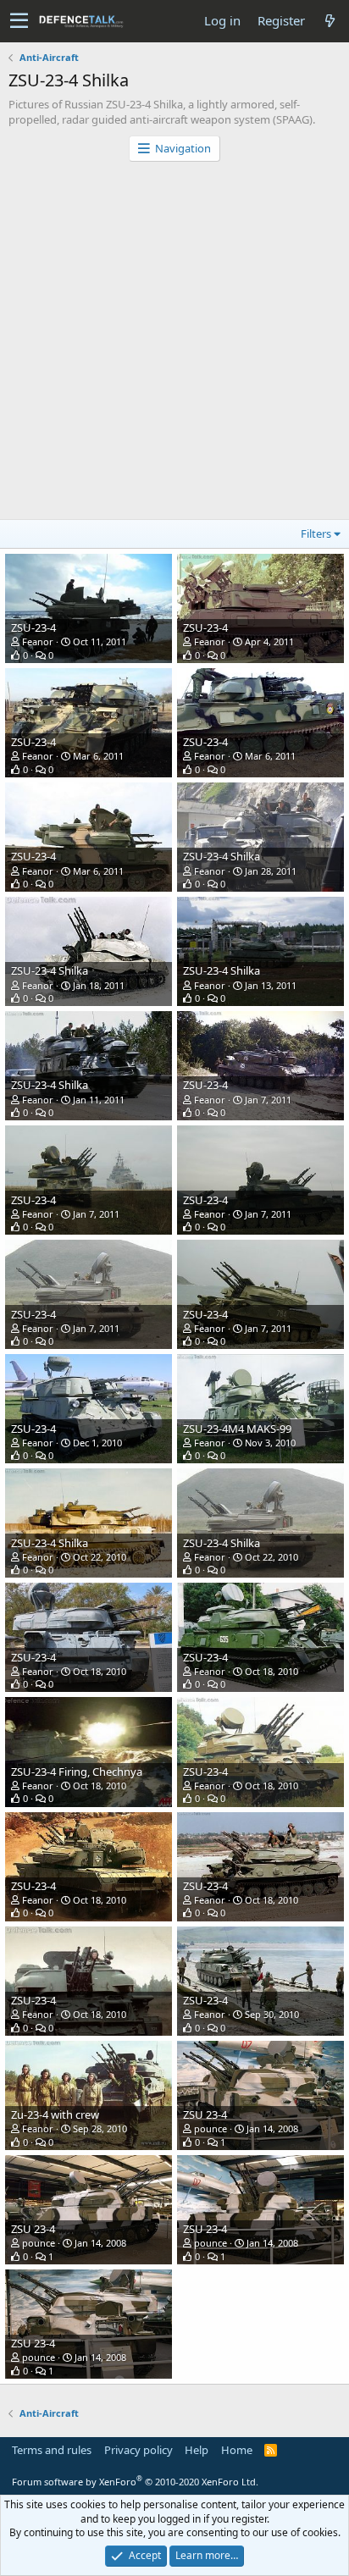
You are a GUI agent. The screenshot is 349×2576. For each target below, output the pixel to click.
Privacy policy (138, 2450)
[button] (19, 21)
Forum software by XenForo (135, 2482)
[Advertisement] (174, 345)
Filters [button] (316, 533)
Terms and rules (52, 2450)
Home (237, 2450)
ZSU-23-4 (33, 627)
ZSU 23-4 (205, 2114)
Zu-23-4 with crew (55, 2114)
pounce (211, 2128)
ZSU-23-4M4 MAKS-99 (237, 1429)
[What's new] (330, 21)
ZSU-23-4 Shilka (222, 856)
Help (197, 2450)
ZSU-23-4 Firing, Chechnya (77, 1772)
